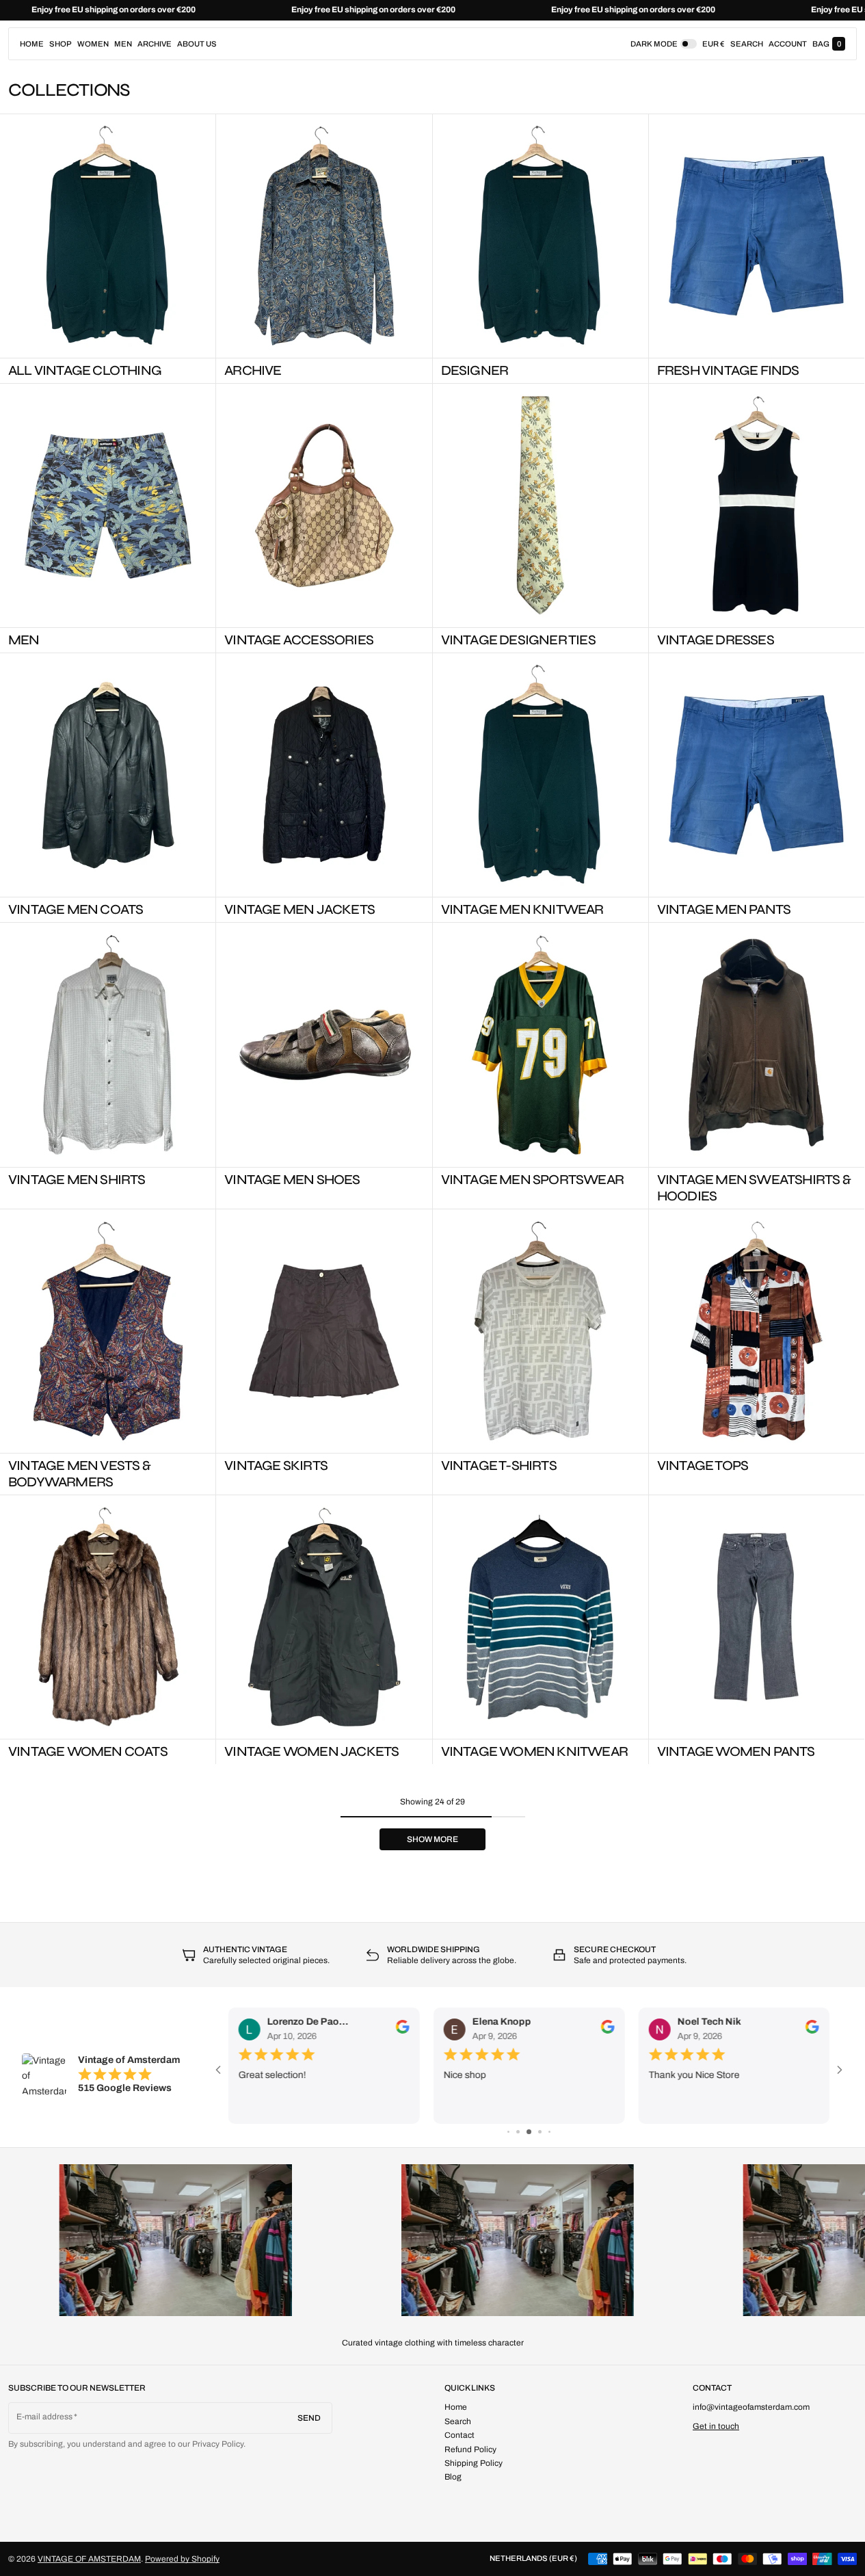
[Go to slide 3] (529, 2132)
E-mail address (45, 2417)
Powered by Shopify (182, 2559)
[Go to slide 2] (518, 2132)
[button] (747, 44)
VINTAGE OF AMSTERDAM (89, 2559)
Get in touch (716, 2426)
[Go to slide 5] (549, 2132)
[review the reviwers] (403, 2027)
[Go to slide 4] (540, 2132)
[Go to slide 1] (508, 2132)
